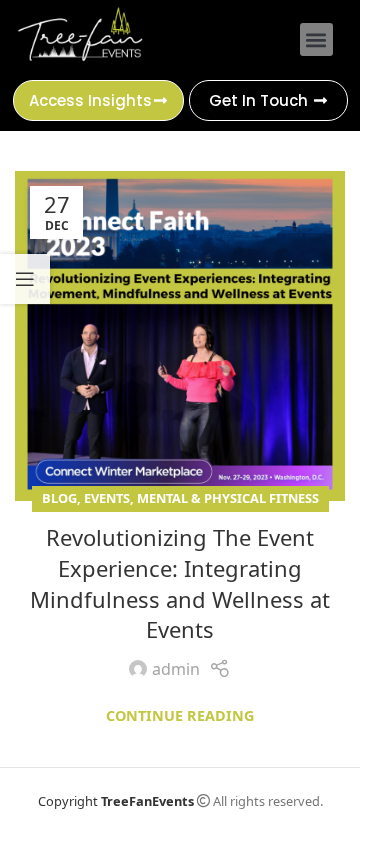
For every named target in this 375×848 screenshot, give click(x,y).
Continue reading (180, 715)
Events (107, 498)
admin (176, 669)
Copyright (116, 801)
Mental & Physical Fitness (228, 498)
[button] (316, 39)
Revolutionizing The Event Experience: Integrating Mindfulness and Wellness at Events (180, 583)
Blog (59, 498)
